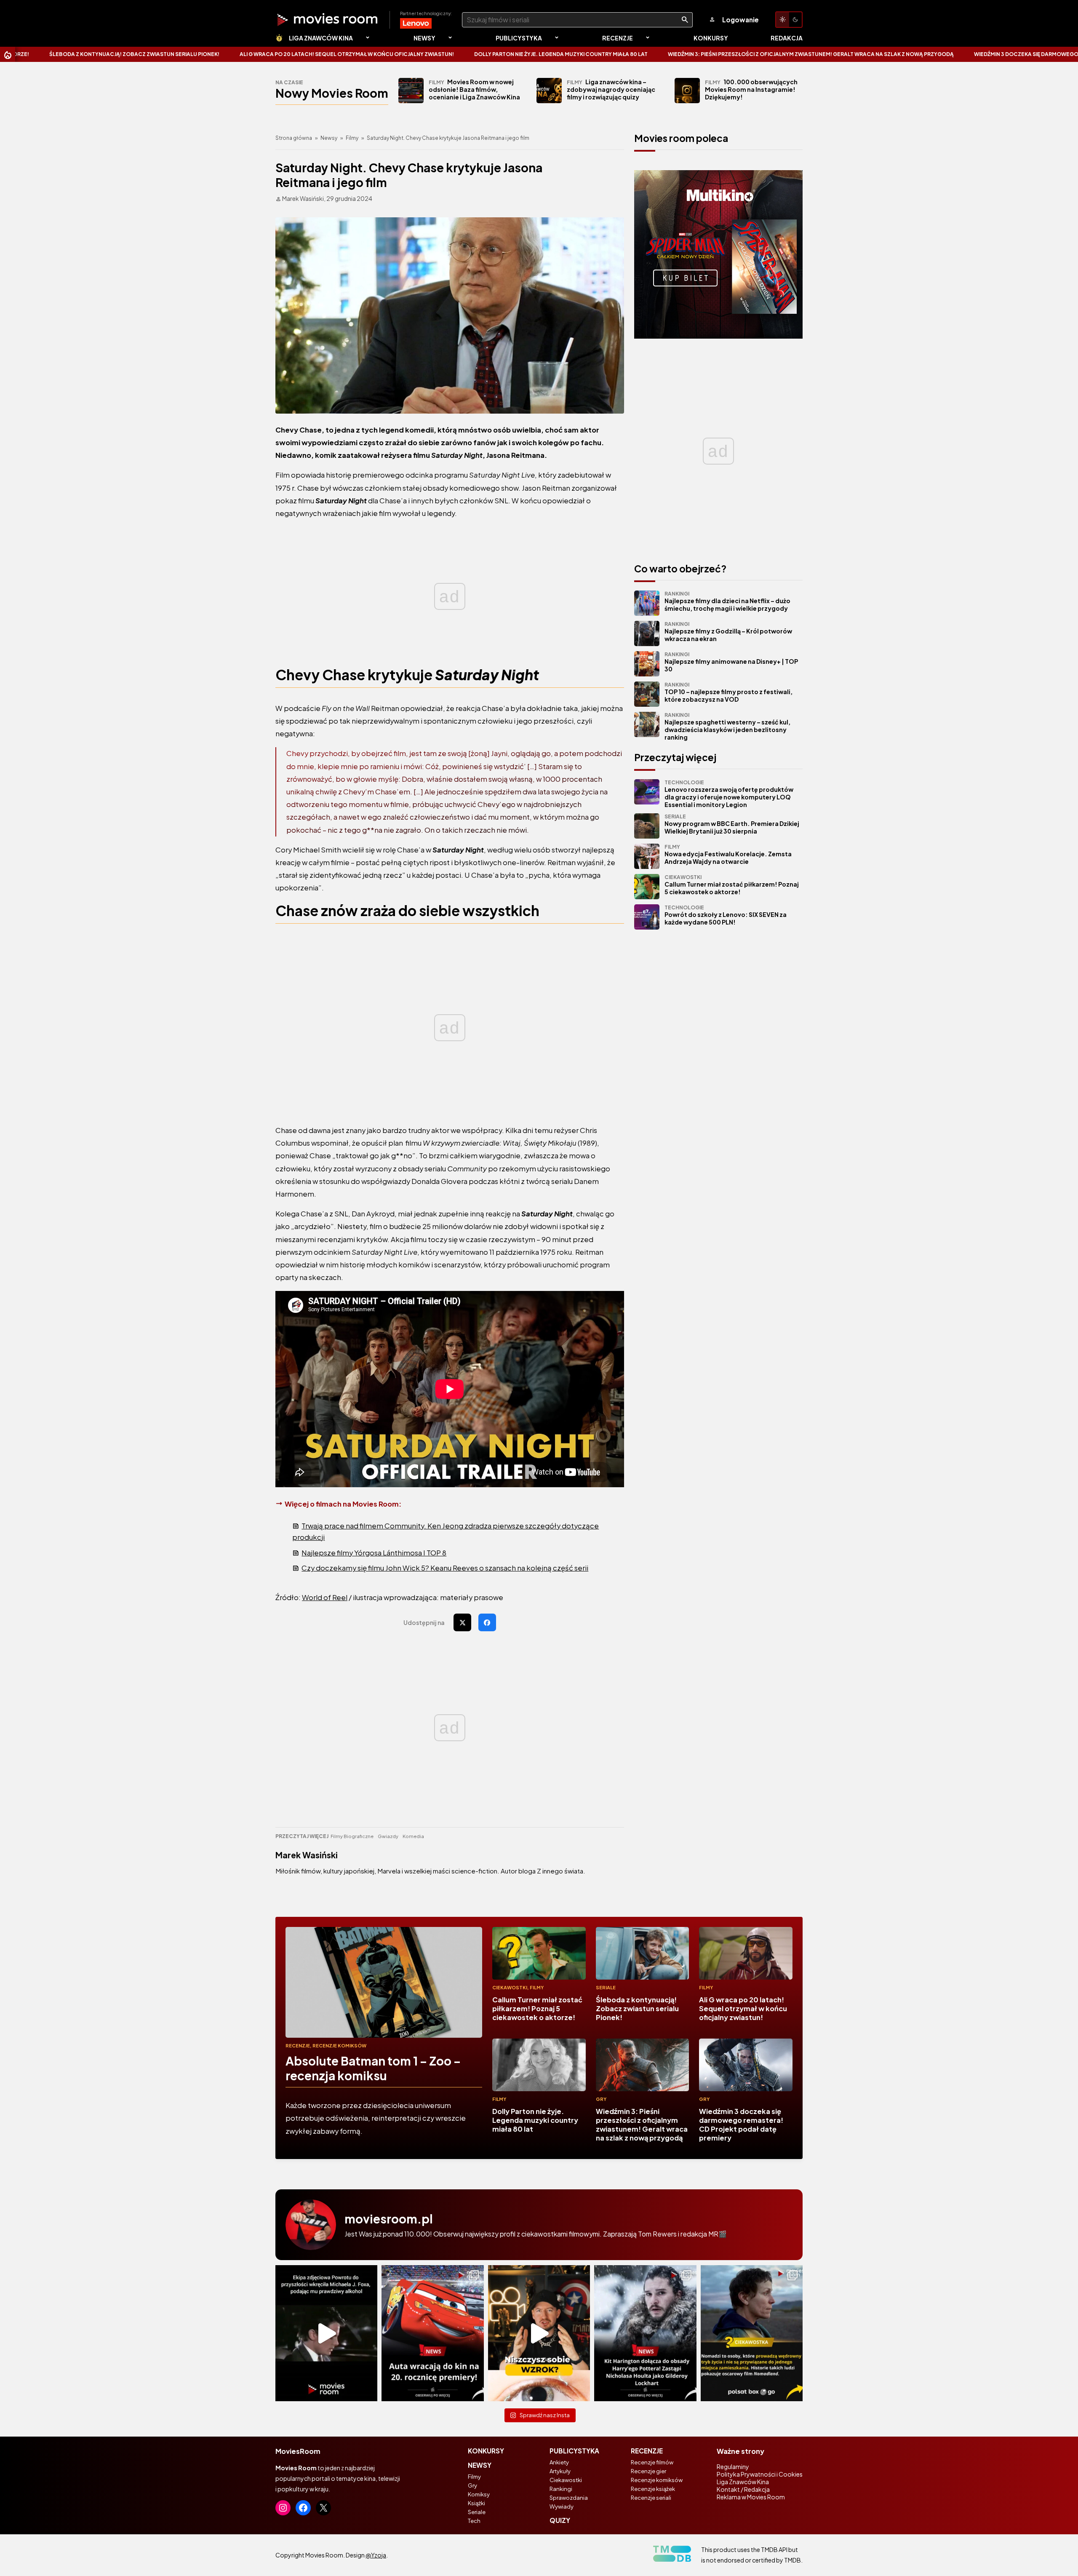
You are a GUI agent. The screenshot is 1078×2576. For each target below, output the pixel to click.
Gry (601, 2099)
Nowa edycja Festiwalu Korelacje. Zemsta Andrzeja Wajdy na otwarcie (728, 854)
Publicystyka (519, 38)
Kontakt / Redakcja (743, 2489)
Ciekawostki (510, 1987)
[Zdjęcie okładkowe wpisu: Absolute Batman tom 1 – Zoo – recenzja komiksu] (384, 1982)
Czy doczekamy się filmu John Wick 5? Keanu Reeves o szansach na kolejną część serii (445, 1568)
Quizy (560, 2520)
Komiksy (479, 2494)
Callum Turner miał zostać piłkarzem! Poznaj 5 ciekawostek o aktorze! (732, 885)
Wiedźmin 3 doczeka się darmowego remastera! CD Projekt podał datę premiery (833, 54)
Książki (476, 2503)
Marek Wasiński (307, 1855)
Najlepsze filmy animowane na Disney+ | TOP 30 (731, 662)
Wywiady (562, 2507)
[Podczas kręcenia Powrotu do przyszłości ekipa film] (326, 2333)
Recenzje (618, 38)
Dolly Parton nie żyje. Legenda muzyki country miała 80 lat (304, 54)
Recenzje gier (648, 2471)
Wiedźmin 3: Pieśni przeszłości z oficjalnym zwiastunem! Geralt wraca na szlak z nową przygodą (554, 54)
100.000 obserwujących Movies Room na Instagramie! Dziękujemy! (751, 89)
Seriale (606, 1987)
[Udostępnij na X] (462, 1622)
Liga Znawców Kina (321, 38)
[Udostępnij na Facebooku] (487, 1622)
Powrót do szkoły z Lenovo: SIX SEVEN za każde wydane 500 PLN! (726, 915)
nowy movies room (332, 93)
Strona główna (294, 138)
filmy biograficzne (352, 1836)
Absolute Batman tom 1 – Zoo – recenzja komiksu (373, 2068)
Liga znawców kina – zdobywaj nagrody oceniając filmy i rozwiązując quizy (611, 89)
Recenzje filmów (652, 2462)
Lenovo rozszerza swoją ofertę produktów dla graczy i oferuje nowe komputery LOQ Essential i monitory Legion (729, 794)
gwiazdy (388, 1836)
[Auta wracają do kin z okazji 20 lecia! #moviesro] (432, 2333)
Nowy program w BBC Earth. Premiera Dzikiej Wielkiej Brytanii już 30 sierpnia (732, 824)
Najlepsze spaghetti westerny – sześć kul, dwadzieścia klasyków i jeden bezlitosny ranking (727, 726)
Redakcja (787, 38)
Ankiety (559, 2462)
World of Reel (325, 1597)
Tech (474, 2521)
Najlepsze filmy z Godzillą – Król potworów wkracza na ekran (728, 632)
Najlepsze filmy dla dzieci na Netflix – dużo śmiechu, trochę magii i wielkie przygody (727, 601)
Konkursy (711, 38)
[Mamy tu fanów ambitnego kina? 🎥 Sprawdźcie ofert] (752, 2333)
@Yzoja (376, 2555)
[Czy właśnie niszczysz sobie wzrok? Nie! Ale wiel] (539, 2333)
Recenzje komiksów (339, 2046)
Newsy (424, 38)
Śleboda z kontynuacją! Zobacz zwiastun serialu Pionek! (637, 2008)
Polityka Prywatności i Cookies (760, 2474)
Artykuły (560, 2471)
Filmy (352, 138)
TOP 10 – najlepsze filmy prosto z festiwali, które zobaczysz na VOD (728, 692)
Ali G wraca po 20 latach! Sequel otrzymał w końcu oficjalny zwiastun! (743, 2008)
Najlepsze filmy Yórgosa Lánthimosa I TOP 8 (374, 1553)
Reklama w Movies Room (751, 2497)
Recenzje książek (653, 2489)
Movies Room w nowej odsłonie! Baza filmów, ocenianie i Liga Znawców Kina (474, 89)
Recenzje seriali (651, 2498)
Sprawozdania (569, 2498)
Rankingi (561, 2489)
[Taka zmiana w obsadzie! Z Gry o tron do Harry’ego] (645, 2333)
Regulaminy (733, 2466)
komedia (413, 1836)
